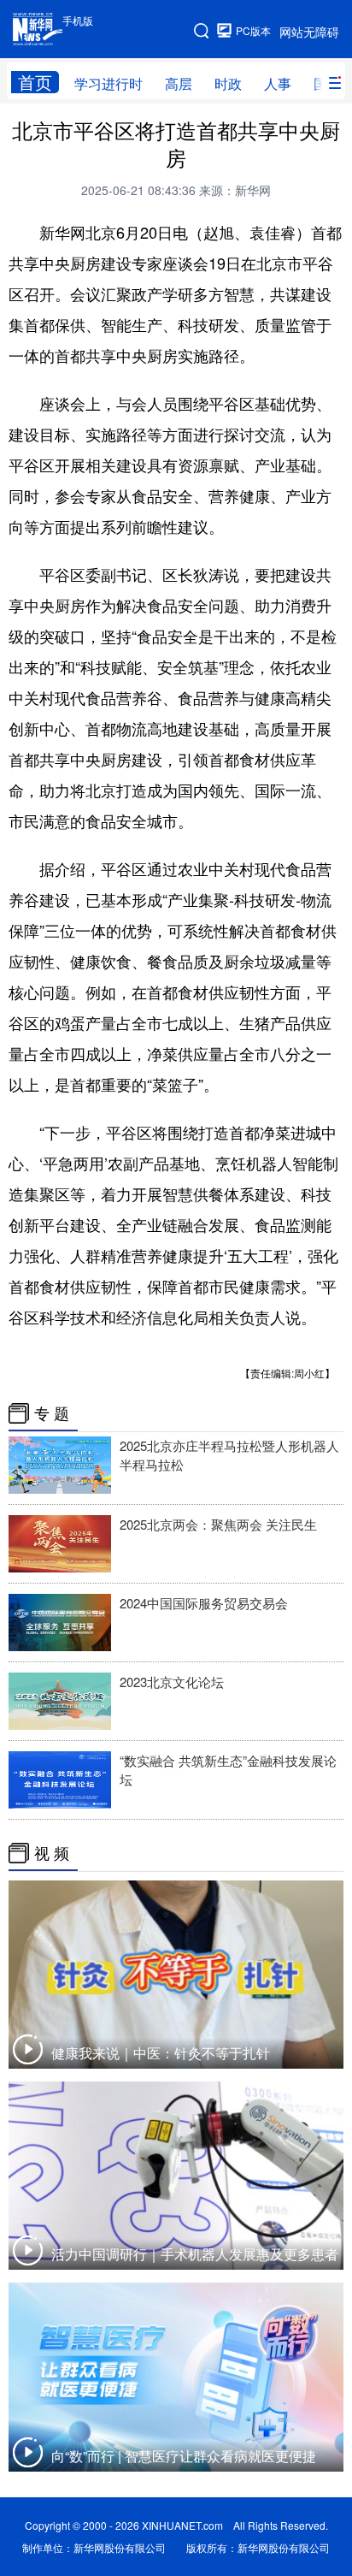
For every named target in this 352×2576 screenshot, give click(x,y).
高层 (179, 83)
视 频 (52, 1853)
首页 (35, 82)
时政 (228, 83)
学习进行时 (109, 83)
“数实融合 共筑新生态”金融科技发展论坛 (228, 1770)
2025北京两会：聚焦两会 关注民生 (218, 1524)
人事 (278, 83)
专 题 (52, 1413)
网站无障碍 (309, 32)
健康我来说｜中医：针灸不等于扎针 (161, 2053)
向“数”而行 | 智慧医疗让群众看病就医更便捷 (184, 2456)
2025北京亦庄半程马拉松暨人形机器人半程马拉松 (229, 1455)
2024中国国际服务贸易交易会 (204, 1603)
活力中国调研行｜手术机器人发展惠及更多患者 (195, 2254)
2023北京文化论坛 (172, 1682)
